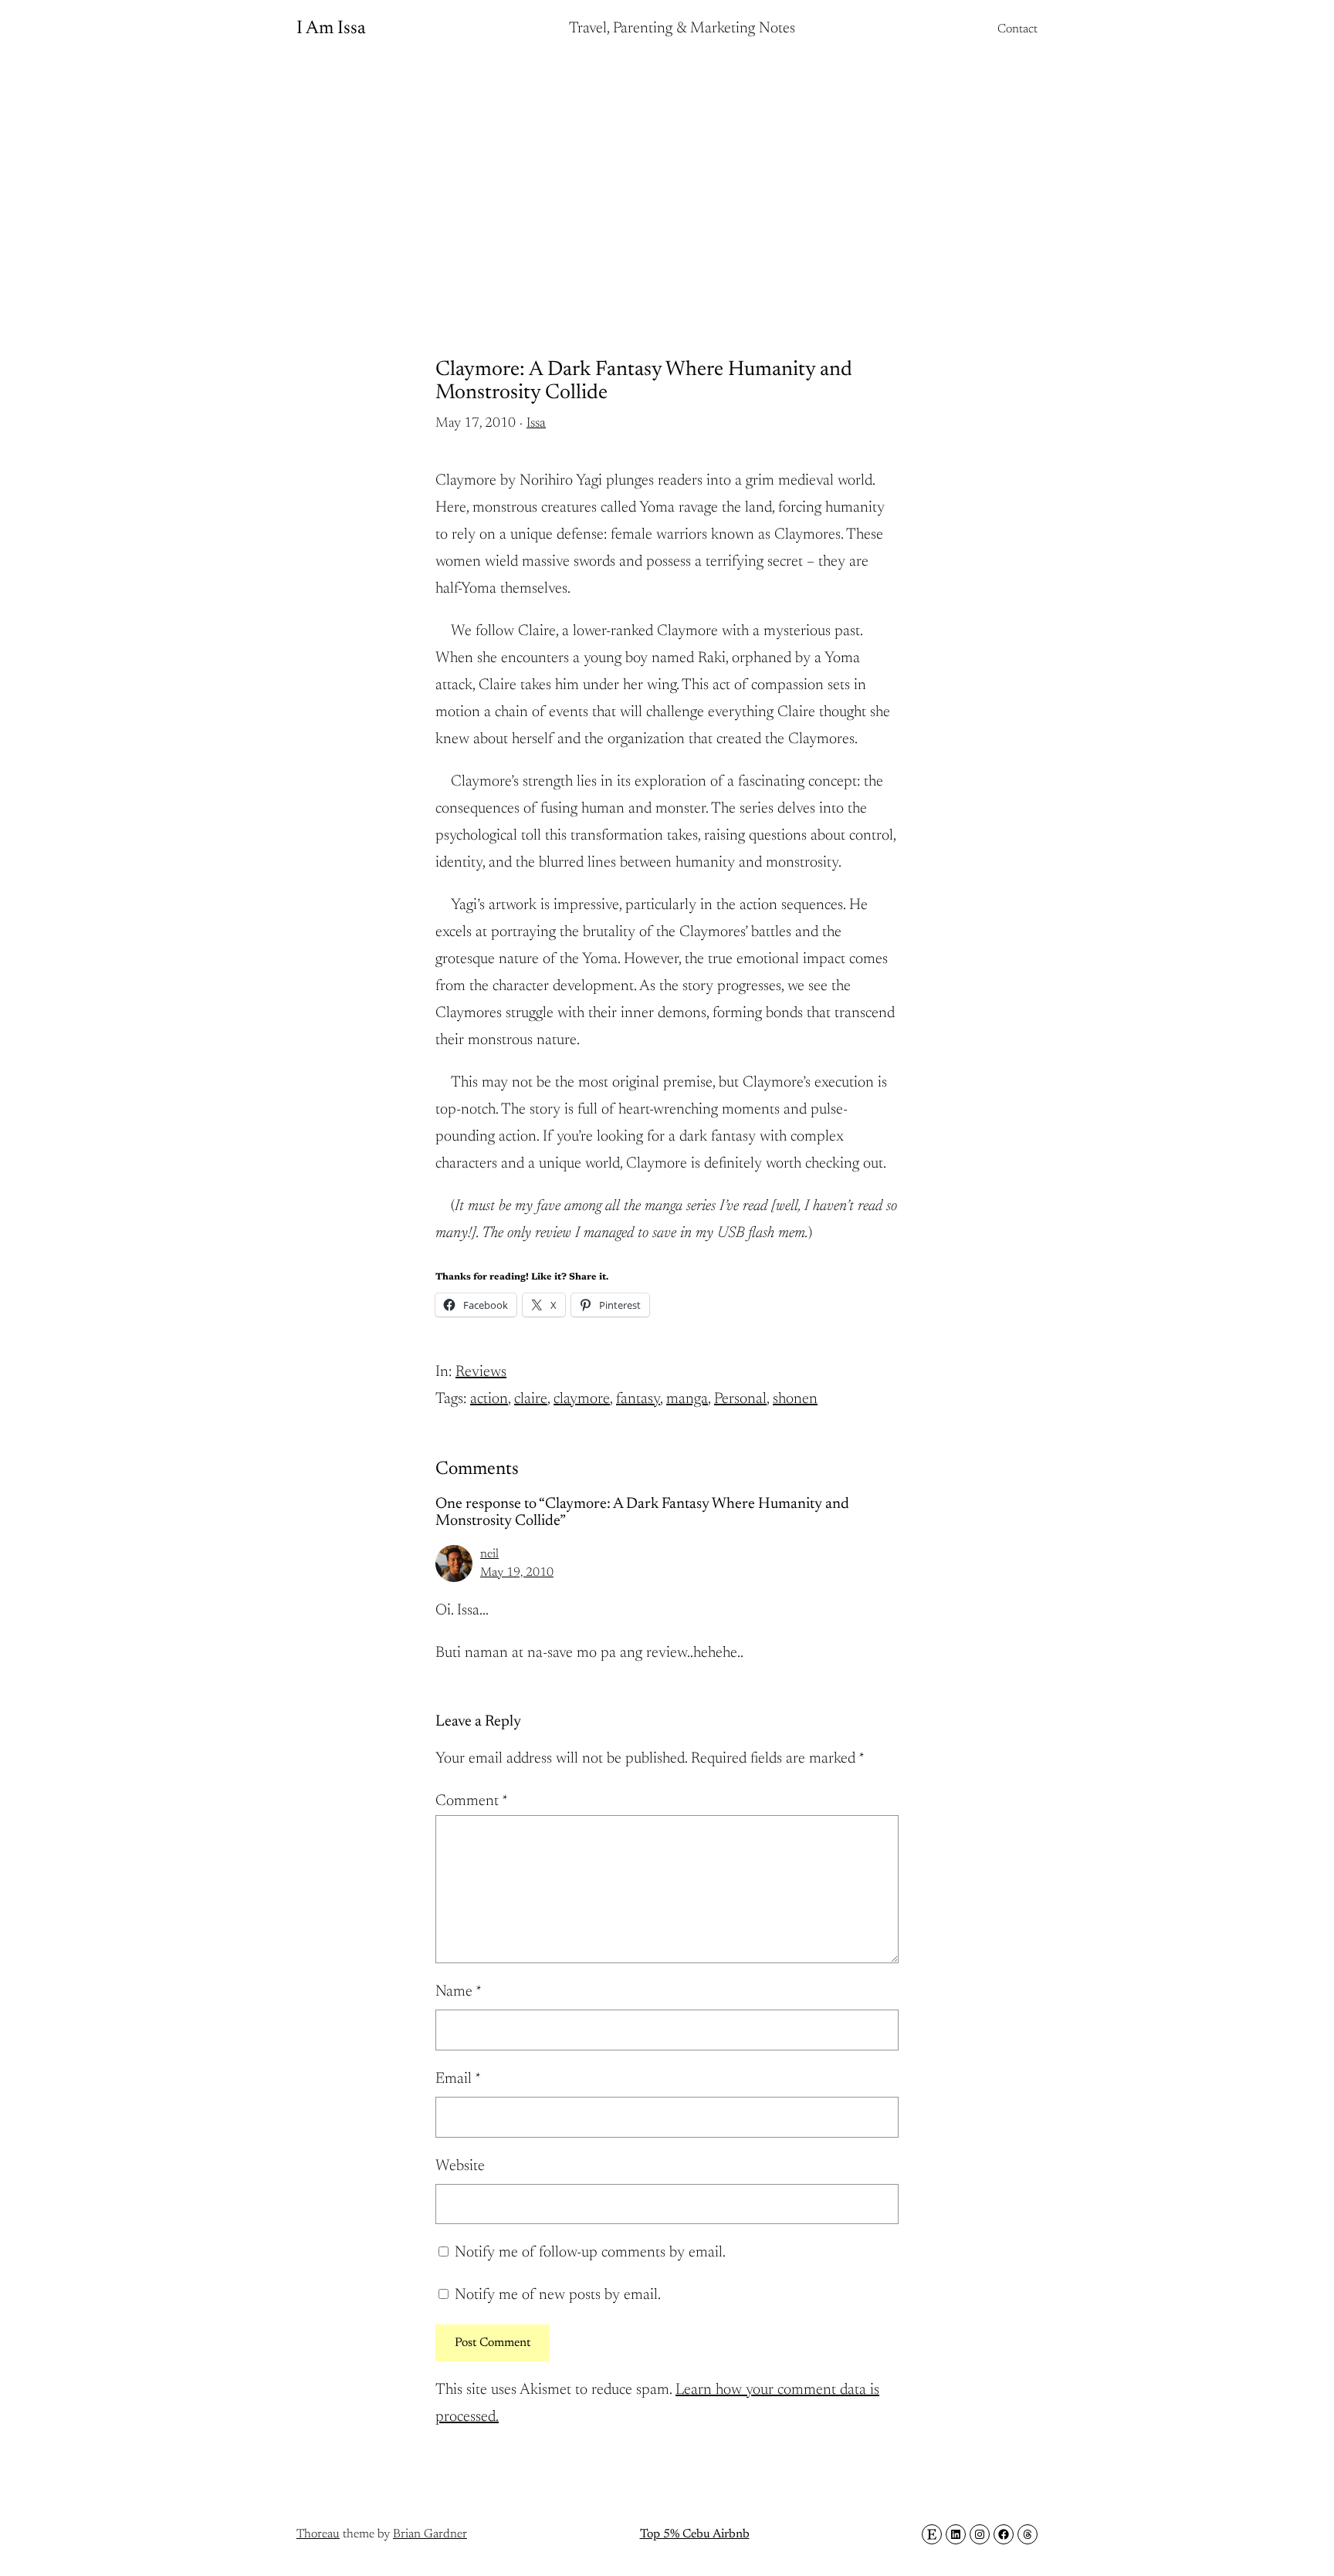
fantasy (638, 1399)
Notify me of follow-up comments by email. (590, 2253)
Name (459, 1992)
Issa (536, 424)
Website (460, 2166)
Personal (740, 1399)
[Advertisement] (667, 181)
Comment (472, 1801)
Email (458, 2079)
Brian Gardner (430, 2534)
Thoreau (318, 2534)
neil (489, 1554)
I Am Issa (331, 29)
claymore (582, 1399)
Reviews (481, 1372)
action (489, 1399)
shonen (795, 1399)
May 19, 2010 (517, 1573)
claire (531, 1399)
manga (687, 1399)
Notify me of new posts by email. (558, 2295)
